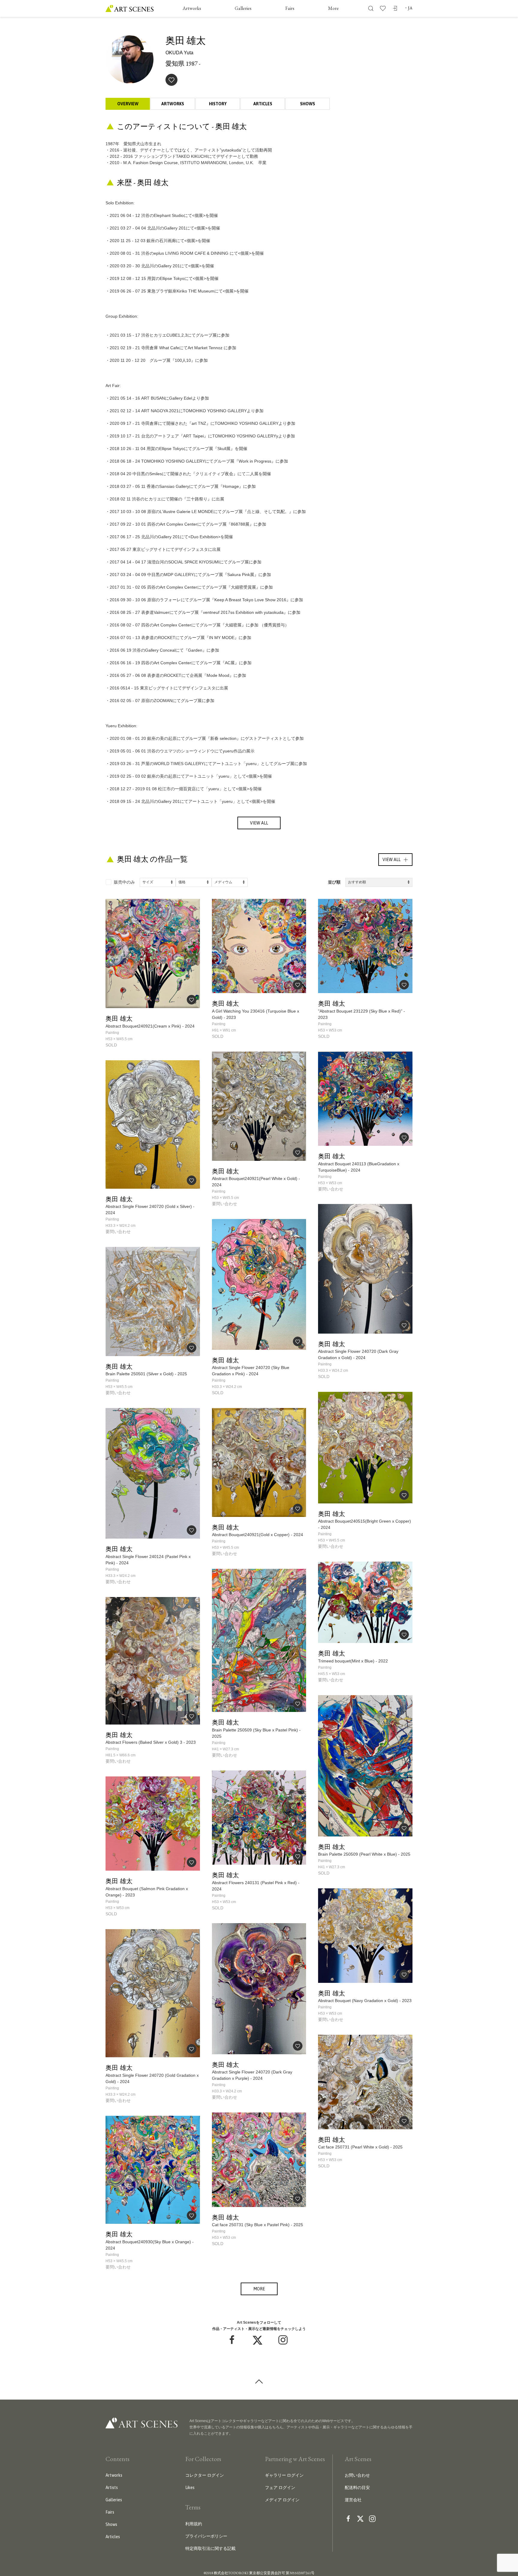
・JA (408, 8)
